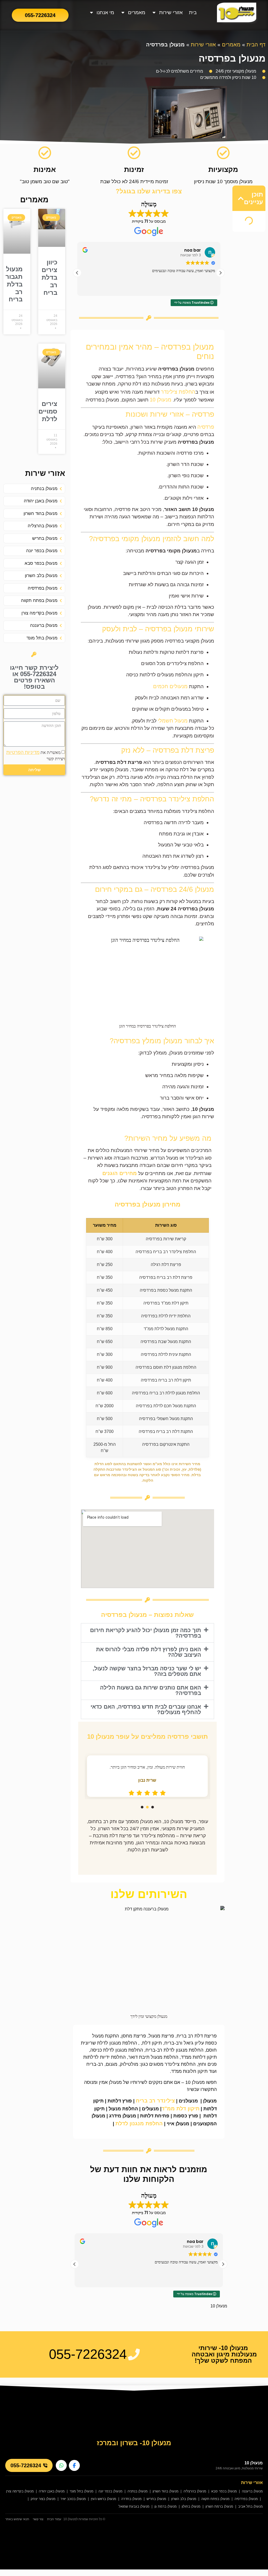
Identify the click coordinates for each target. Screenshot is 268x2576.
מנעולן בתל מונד (82, 2491)
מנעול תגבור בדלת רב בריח (14, 284)
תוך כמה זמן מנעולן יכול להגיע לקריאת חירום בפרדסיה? (146, 1633)
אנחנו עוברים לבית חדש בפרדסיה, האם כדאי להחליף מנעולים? (146, 1709)
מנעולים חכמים (170, 686)
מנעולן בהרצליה (195, 2491)
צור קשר (38, 2519)
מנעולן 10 (161, 400)
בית (193, 12)
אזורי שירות (171, 12)
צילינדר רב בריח (155, 2101)
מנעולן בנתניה (138, 2491)
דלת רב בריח (170, 1380)
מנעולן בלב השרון (184, 2499)
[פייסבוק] (74, 2465)
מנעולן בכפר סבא (224, 2491)
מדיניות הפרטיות (23, 752)
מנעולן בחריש (156, 2499)
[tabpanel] (147, 1776)
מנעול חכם (173, 1406)
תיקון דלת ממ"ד (175, 1303)
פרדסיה (206, 427)
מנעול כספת (168, 1290)
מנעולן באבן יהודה (52, 2491)
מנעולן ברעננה (252, 2491)
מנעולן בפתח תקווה (215, 2499)
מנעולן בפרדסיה (246, 2499)
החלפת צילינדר (178, 392)
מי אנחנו (105, 12)
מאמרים (137, 12)
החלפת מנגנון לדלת (139, 2123)
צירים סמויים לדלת (48, 411)
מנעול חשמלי (173, 721)
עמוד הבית (54, 2519)
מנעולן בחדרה (131, 2499)
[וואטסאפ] (61, 2465)
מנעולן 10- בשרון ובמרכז (134, 2443)
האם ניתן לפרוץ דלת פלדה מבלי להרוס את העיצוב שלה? (149, 1652)
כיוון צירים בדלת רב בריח (49, 277)
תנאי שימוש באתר (17, 2519)
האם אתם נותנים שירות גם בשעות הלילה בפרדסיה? (150, 1690)
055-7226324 (26, 2465)
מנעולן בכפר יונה (110, 2491)
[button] (241, 198)
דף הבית (256, 45)
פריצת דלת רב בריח (175, 1277)
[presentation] (153, 1807)
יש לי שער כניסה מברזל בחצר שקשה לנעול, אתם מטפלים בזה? (147, 1671)
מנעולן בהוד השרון (166, 2491)
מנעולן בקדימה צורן (20, 2491)
